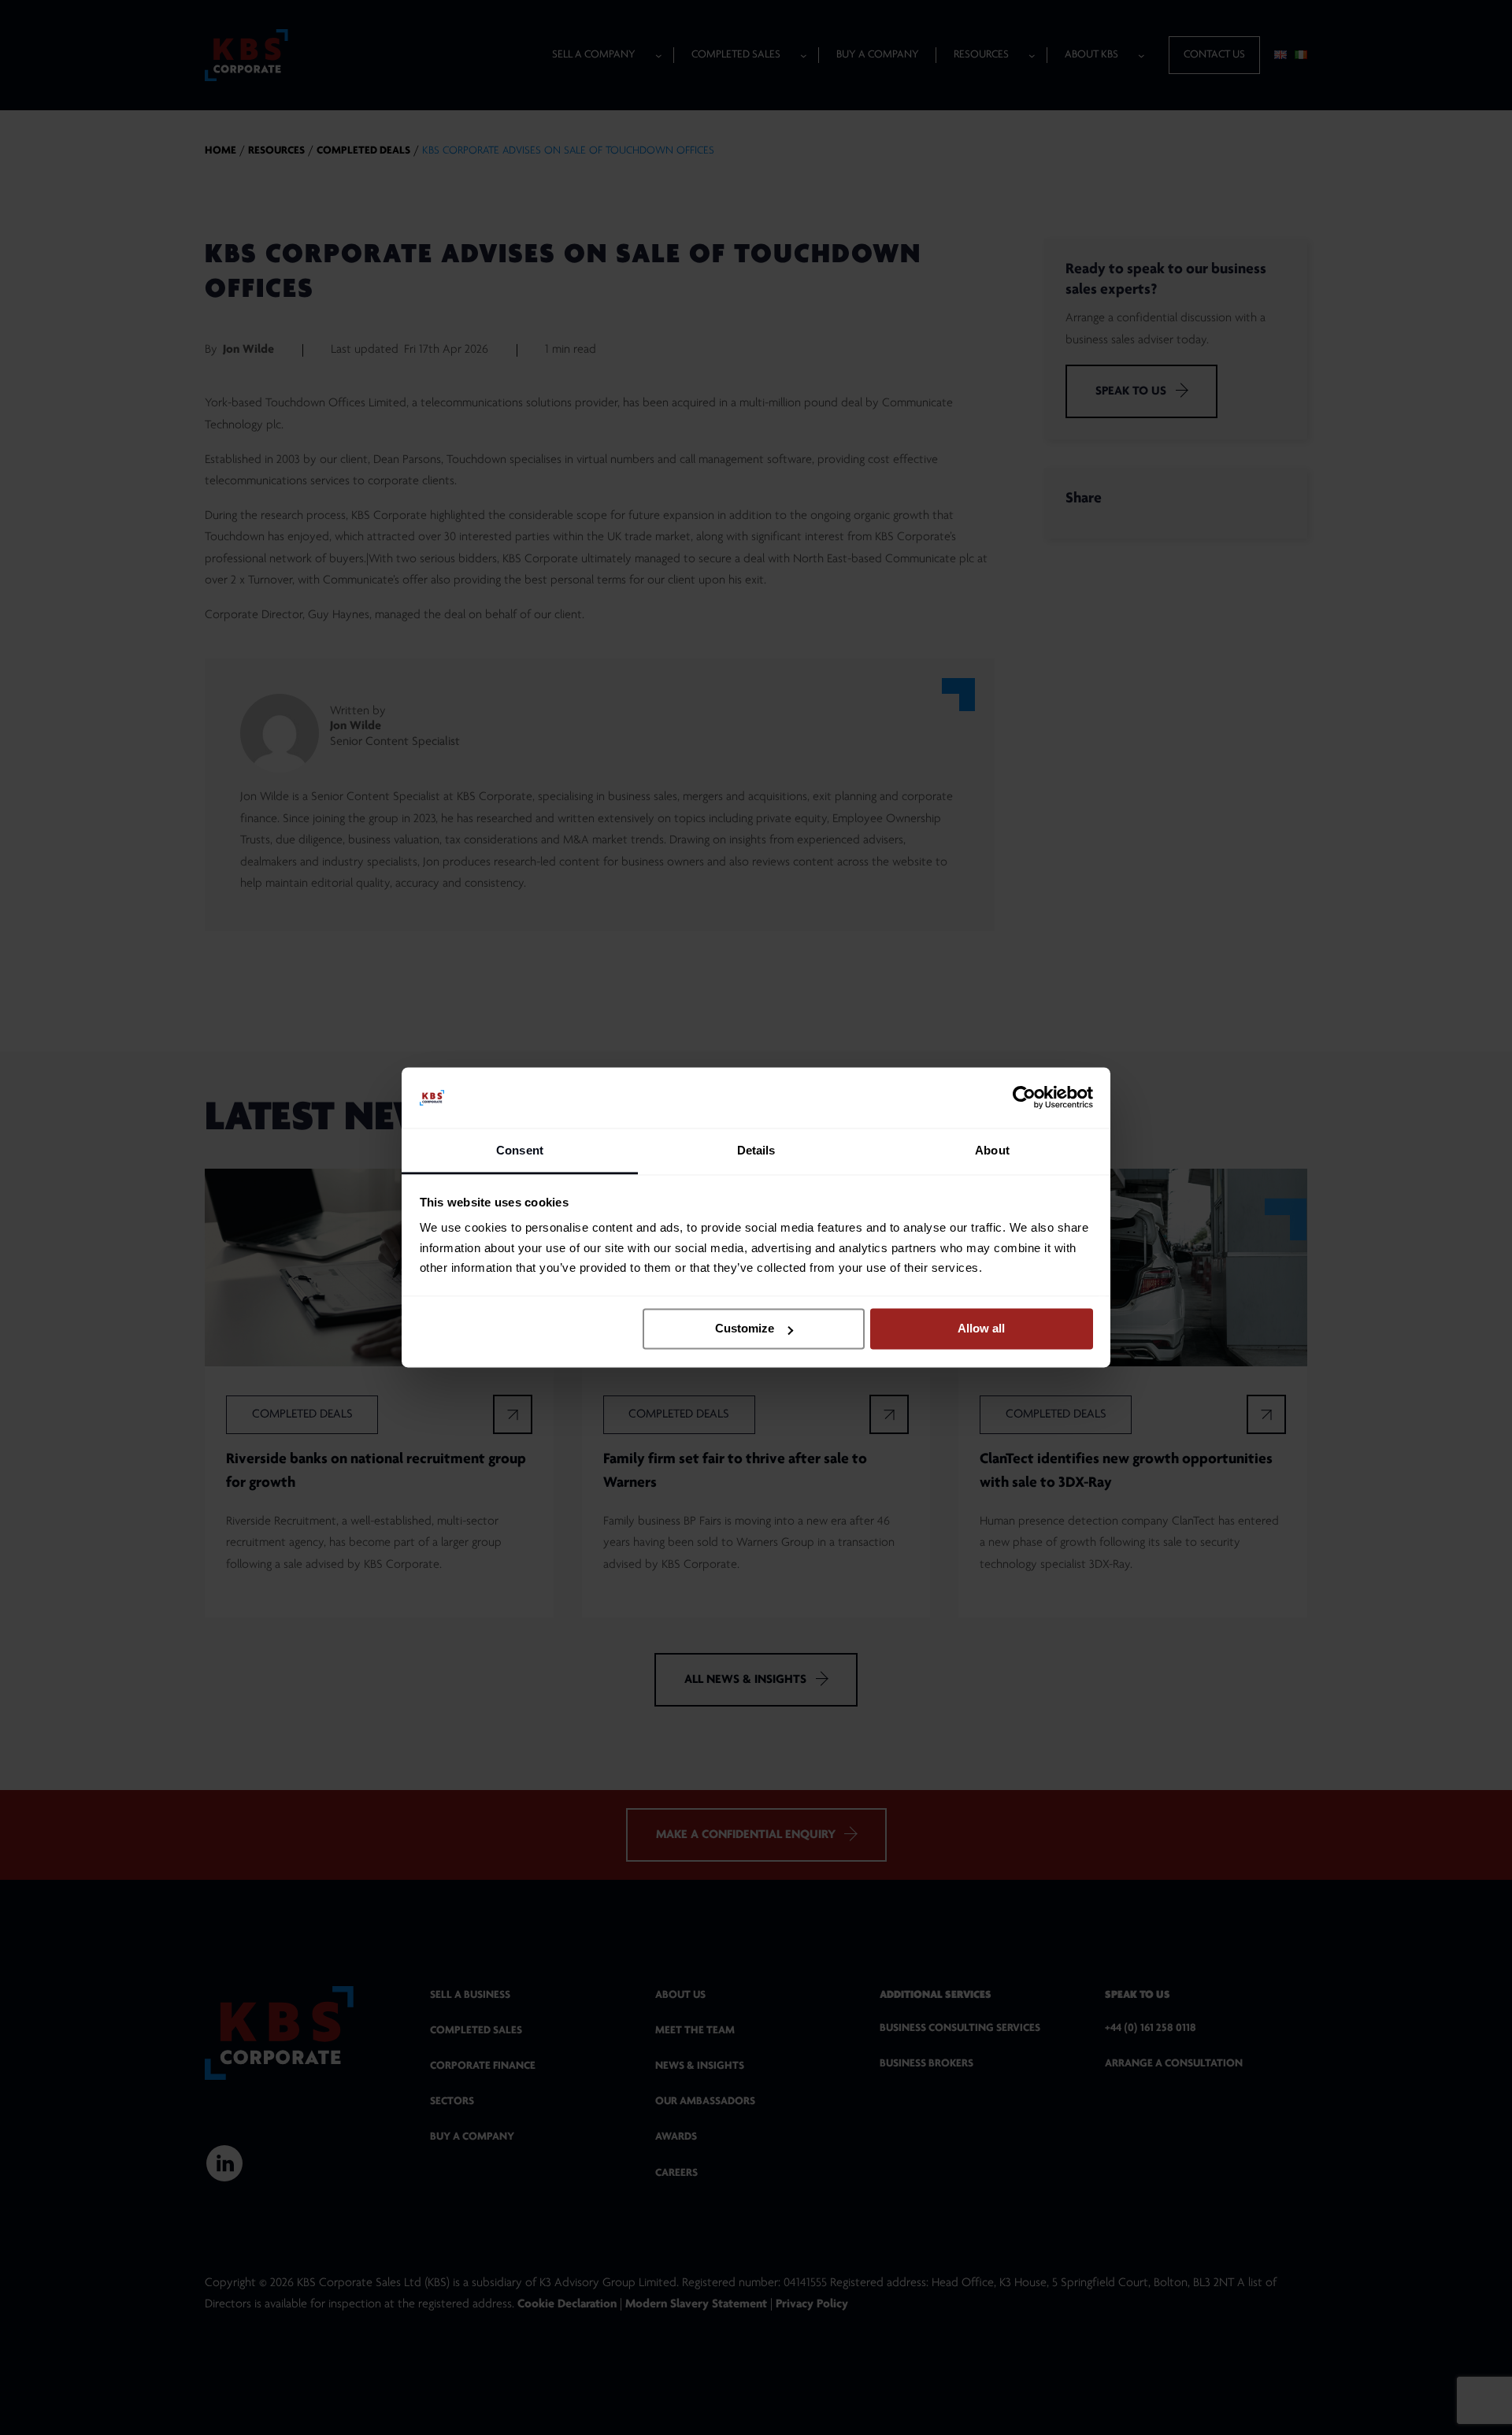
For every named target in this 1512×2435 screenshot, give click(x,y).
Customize (745, 1329)
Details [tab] (756, 1150)
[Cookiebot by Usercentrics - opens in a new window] (1024, 1098)
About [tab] (992, 1150)
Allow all (981, 1329)
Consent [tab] (520, 1150)
